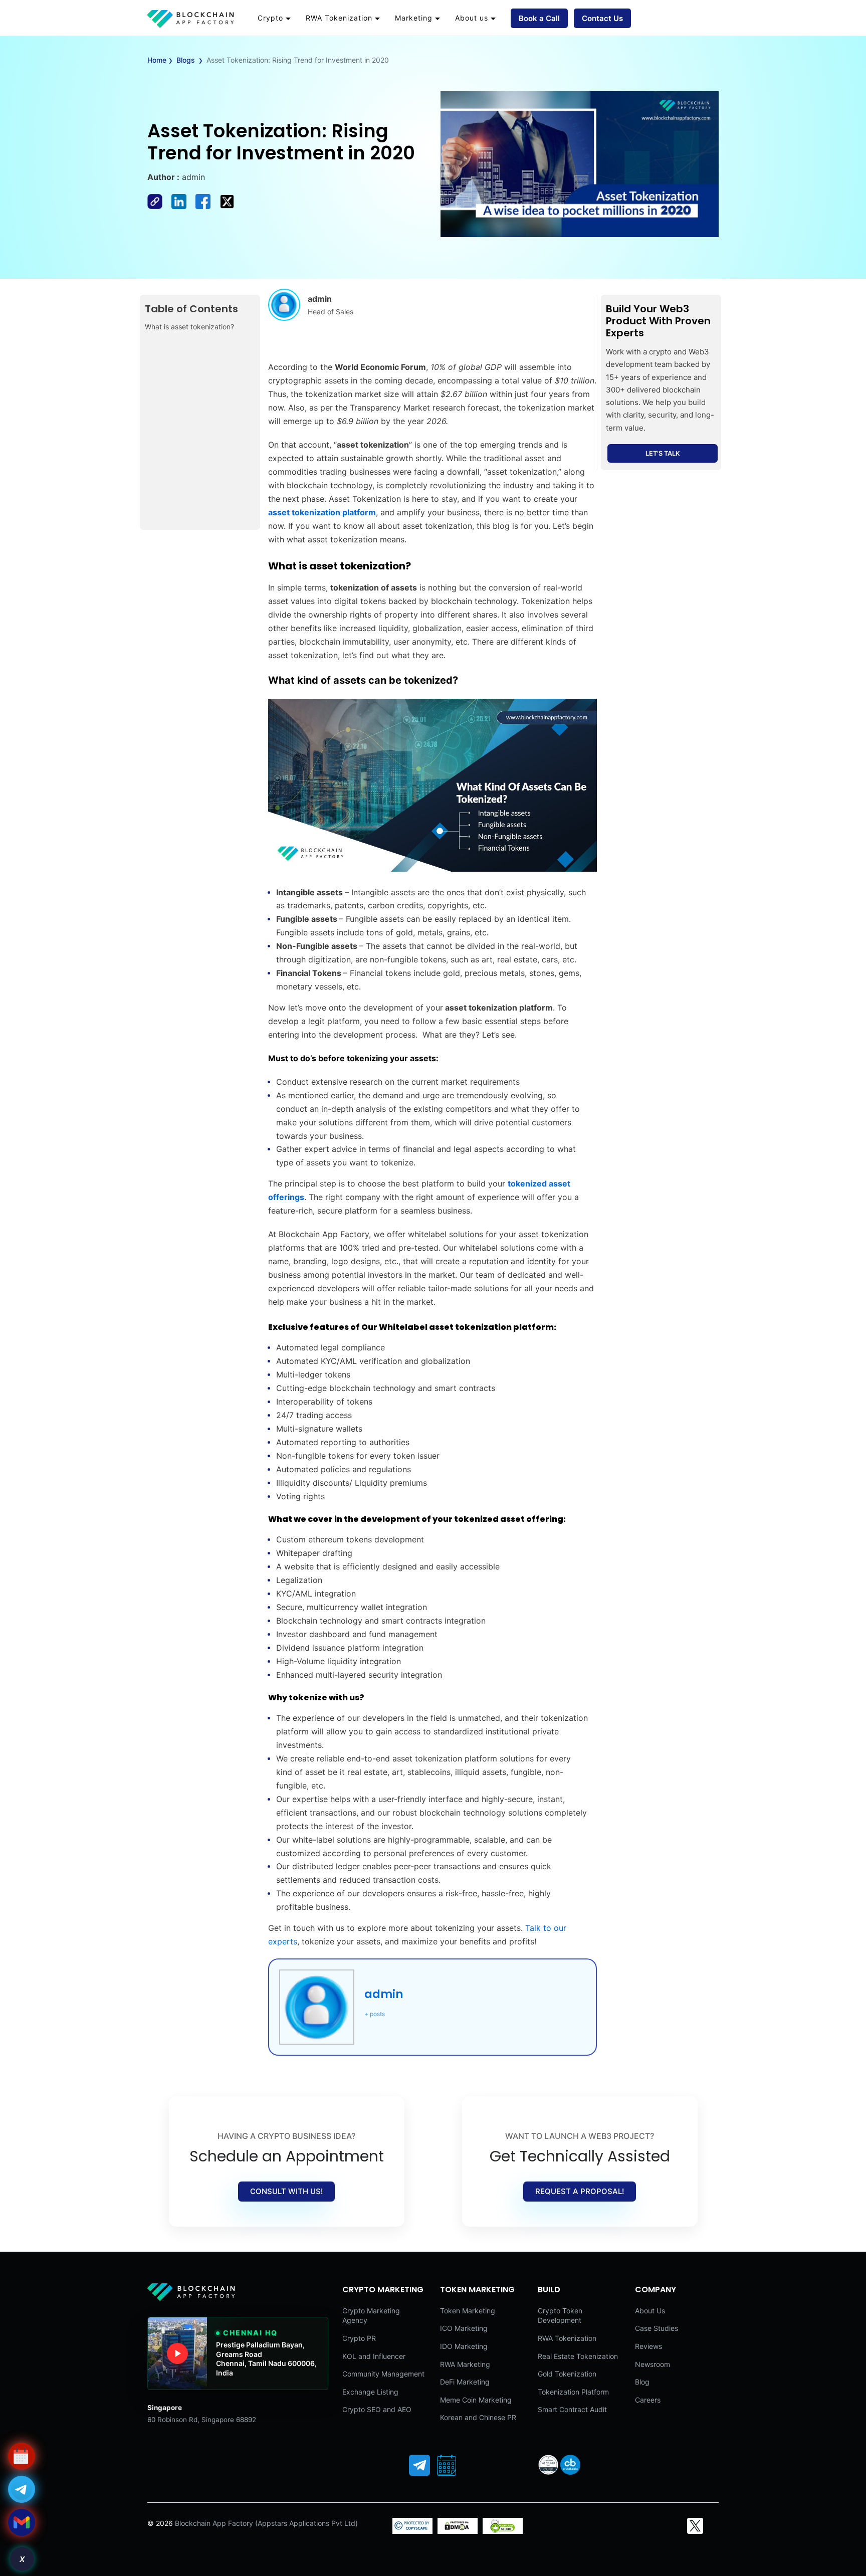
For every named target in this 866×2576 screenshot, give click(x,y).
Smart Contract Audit (572, 2409)
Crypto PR (359, 2338)
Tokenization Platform (573, 2392)
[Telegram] (419, 2465)
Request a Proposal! (580, 2191)
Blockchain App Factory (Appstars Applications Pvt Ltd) (266, 2523)
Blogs (186, 60)
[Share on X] (230, 206)
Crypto (270, 18)
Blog (642, 2382)
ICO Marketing (464, 2328)
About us (472, 18)
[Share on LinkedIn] (183, 206)
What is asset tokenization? (190, 327)
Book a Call (539, 18)
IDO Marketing (464, 2346)
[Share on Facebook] (159, 206)
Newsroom (653, 2364)
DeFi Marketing (465, 2382)
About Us (650, 2311)
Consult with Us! (286, 2191)
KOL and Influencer (374, 2356)
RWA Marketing (465, 2364)
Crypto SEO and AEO (377, 2409)
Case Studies (657, 2328)
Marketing (414, 18)
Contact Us (602, 18)
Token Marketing (468, 2311)
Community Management (383, 2374)
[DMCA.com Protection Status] (458, 2531)
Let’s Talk (663, 453)
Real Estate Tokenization (578, 2356)
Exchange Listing (370, 2392)
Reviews (648, 2346)
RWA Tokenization (339, 18)
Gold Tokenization (567, 2374)
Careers (648, 2400)
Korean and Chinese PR (478, 2417)
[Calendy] (447, 2465)
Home (157, 60)
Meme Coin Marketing (476, 2400)
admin (384, 1994)
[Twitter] (695, 2526)
